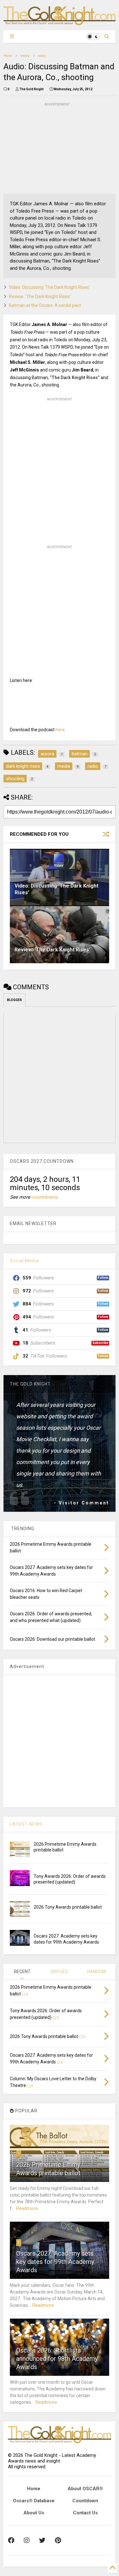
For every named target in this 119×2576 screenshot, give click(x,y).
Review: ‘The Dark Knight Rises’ (40, 296)
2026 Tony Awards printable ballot (68, 1907)
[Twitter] (42, 2540)
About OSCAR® (85, 2489)
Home (8, 56)
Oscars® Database (34, 2501)
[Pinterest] (58, 2540)
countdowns (44, 1197)
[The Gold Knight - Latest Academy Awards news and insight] (60, 22)
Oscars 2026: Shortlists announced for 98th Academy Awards (57, 2359)
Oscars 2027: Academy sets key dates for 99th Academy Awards (55, 2262)
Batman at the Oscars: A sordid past (45, 305)
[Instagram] (27, 2540)
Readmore (27, 2208)
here (60, 730)
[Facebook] (11, 2540)
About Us (34, 2513)
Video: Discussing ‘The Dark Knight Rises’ (49, 287)
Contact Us (85, 2513)
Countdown (85, 2501)
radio (42, 56)
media (25, 56)
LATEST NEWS (26, 1824)
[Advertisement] (51, 147)
